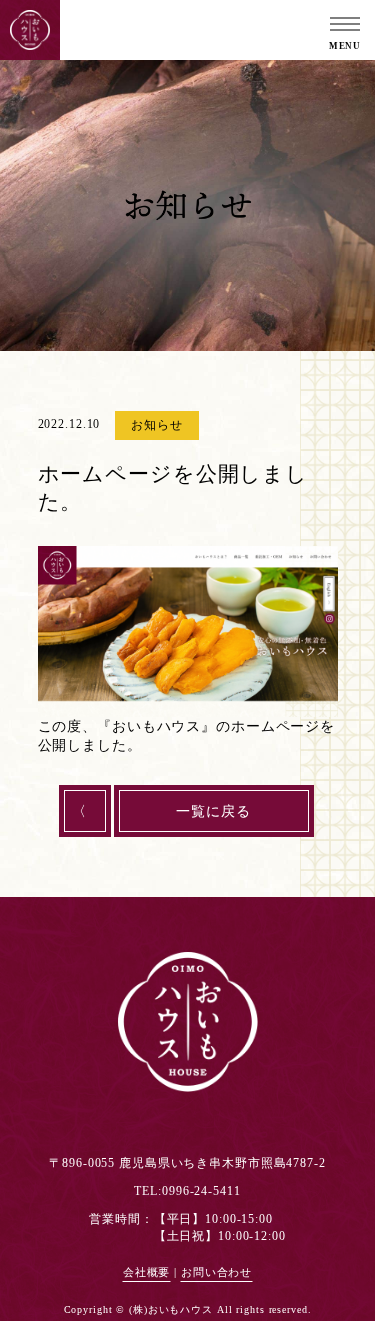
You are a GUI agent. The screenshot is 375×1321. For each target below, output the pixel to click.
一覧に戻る (213, 811)
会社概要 (147, 1272)
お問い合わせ (216, 1272)
